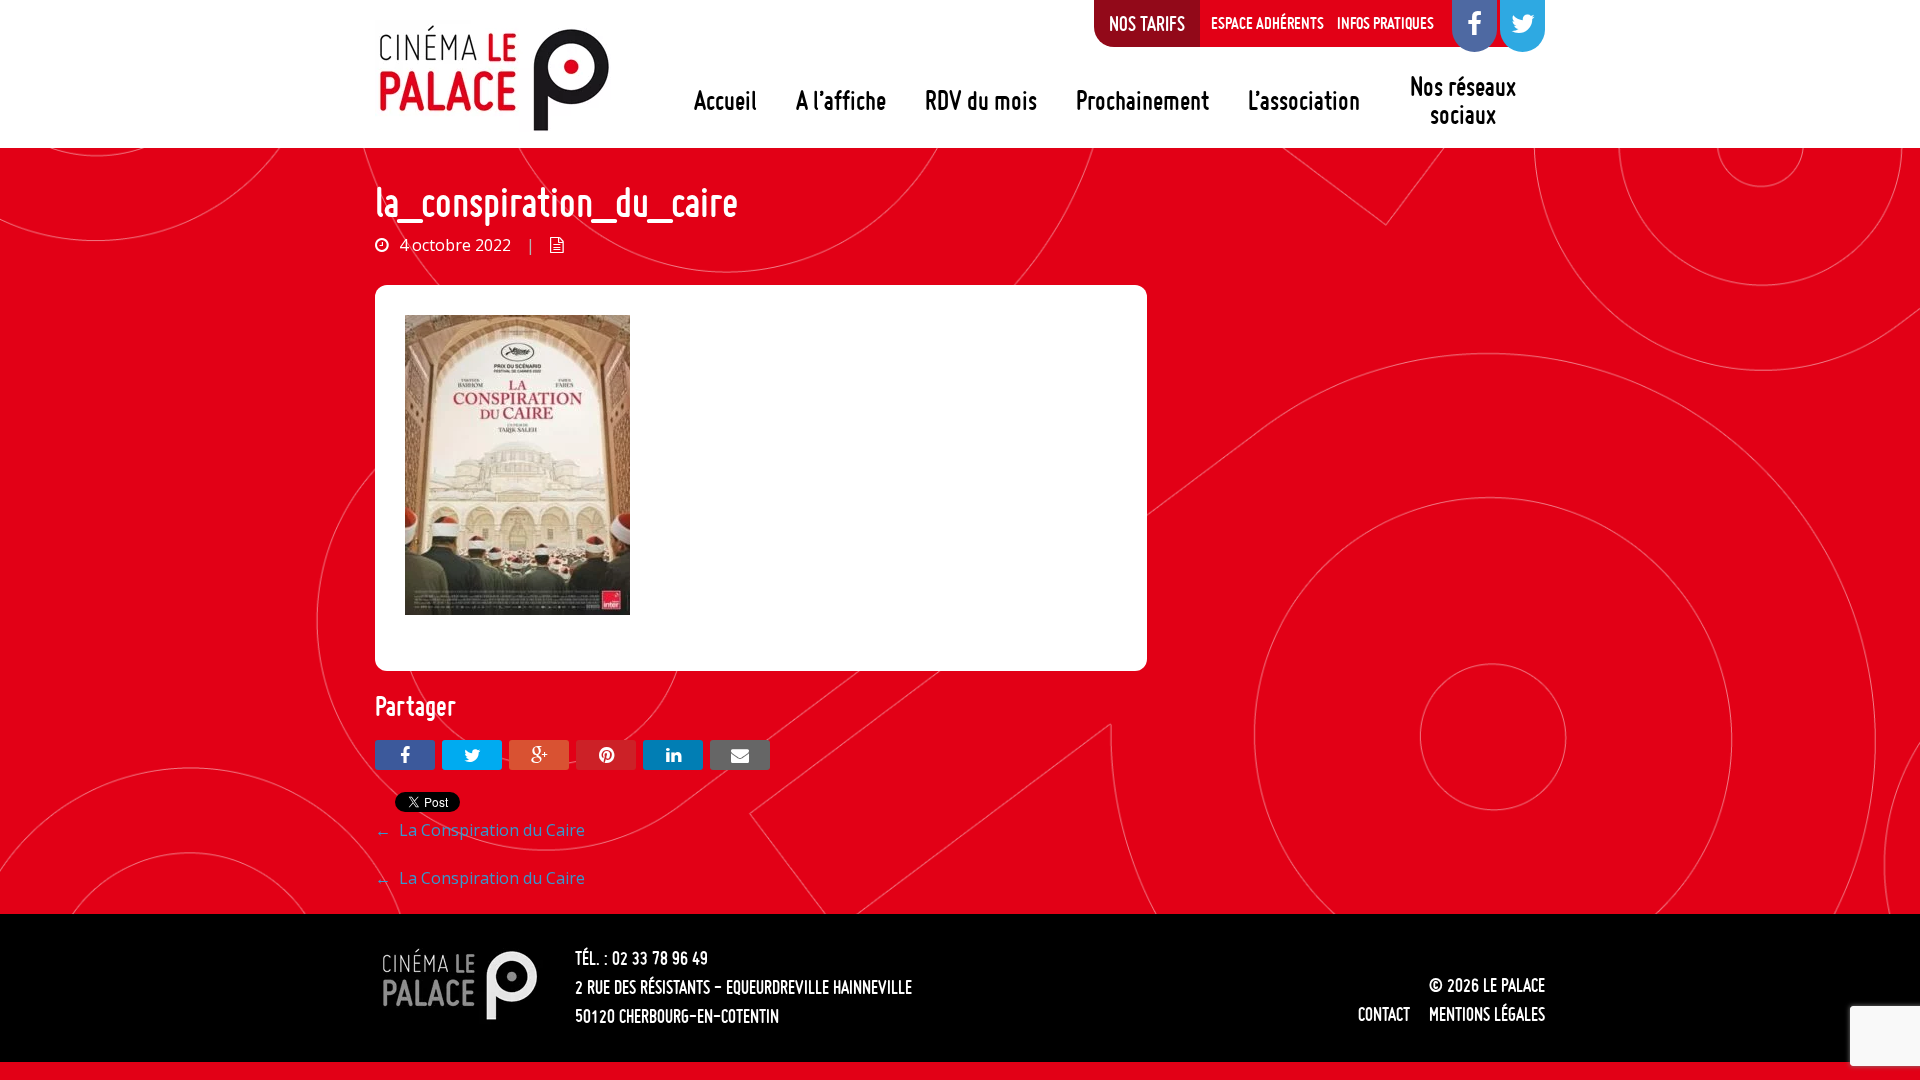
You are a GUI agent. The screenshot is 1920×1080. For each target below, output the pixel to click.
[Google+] (539, 755)
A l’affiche (841, 100)
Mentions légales (1487, 1014)
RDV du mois (981, 100)
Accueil (725, 100)
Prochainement (1142, 100)
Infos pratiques (1385, 23)
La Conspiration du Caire (480, 830)
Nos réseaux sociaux (1463, 100)
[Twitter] (472, 755)
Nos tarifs (1147, 23)
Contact (1384, 1014)
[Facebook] (405, 755)
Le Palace (493, 78)
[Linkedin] (673, 755)
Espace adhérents (1267, 23)
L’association (1304, 100)
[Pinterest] (606, 755)
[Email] (740, 755)
